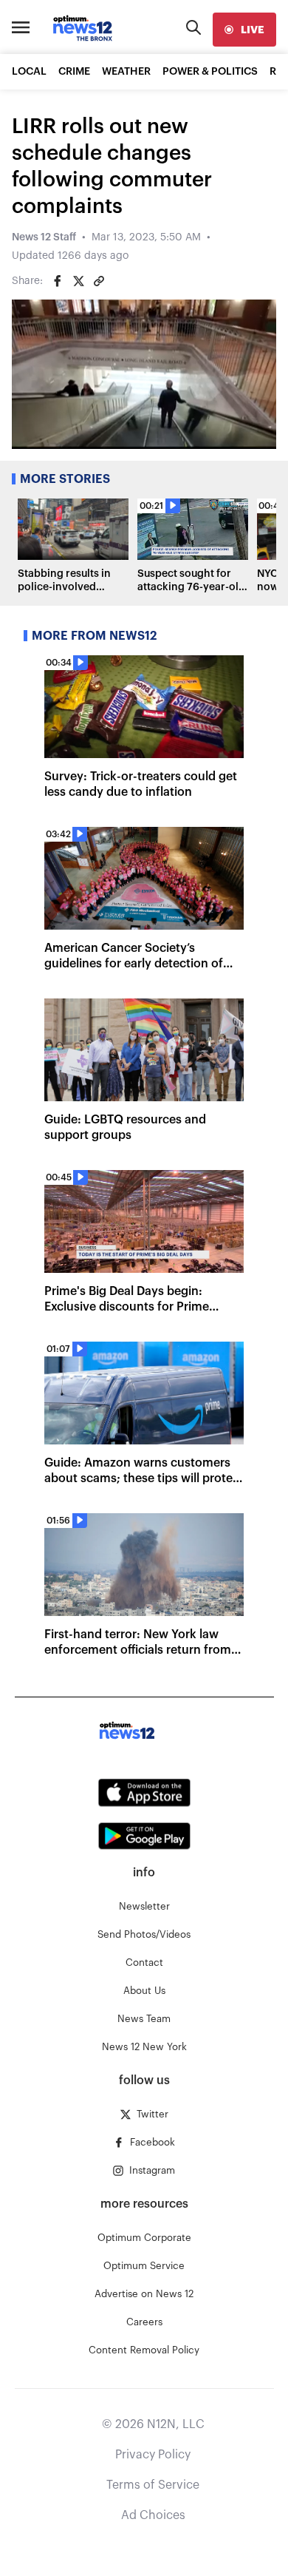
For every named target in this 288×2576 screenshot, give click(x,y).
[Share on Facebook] (58, 281)
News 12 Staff (44, 237)
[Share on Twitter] (78, 281)
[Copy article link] (99, 281)
